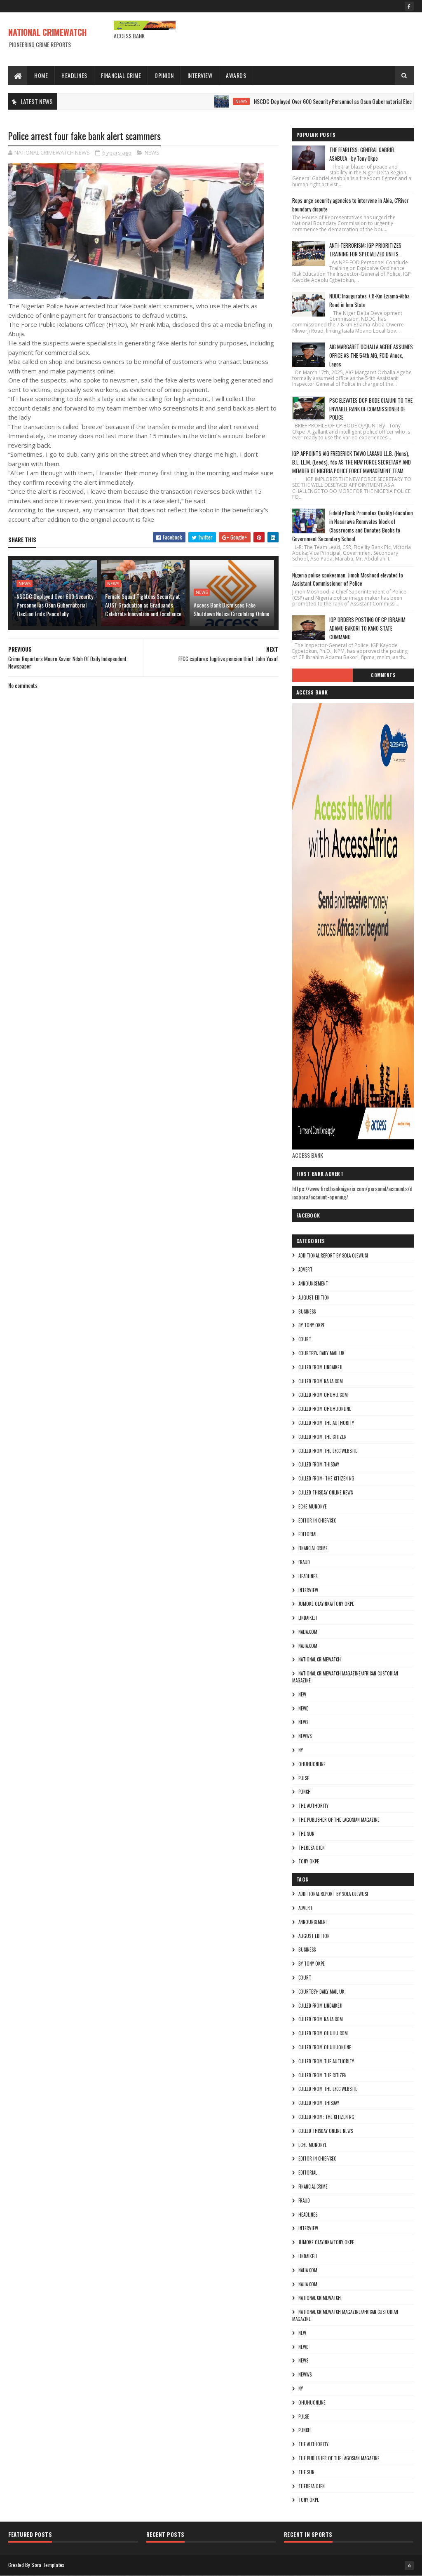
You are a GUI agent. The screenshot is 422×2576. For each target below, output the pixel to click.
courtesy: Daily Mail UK (321, 1353)
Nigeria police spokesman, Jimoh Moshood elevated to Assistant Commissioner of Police (348, 579)
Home (41, 75)
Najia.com (308, 1646)
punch (305, 1792)
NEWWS (305, 1736)
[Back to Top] (409, 2566)
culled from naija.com (321, 1381)
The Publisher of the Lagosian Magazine (339, 1820)
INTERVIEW (308, 1590)
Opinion (164, 75)
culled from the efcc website (328, 1451)
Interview (200, 75)
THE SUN (306, 1834)
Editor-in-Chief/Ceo (318, 1520)
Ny (301, 1750)
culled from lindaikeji (320, 1367)
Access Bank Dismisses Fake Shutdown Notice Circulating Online (231, 609)
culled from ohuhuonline (325, 1409)
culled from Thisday (319, 1464)
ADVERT (305, 1269)
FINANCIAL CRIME (313, 1548)
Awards (236, 75)
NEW (302, 1694)
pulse (304, 1778)
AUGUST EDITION (314, 1297)
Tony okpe (309, 1861)
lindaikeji (308, 1618)
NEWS (203, 101)
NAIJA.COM (308, 1632)
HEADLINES (308, 1576)
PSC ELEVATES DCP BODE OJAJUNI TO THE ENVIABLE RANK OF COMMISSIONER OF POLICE (371, 409)
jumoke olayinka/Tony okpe (326, 1604)
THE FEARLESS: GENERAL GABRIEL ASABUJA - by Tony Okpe (362, 154)
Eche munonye (313, 1506)
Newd (304, 1708)
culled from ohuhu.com (323, 1395)
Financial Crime (121, 75)
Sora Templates (48, 2565)
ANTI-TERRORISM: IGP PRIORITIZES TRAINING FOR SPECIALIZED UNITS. (365, 250)
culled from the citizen (322, 1437)
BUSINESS (307, 1311)
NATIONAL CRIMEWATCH (47, 32)
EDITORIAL (308, 1534)
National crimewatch (320, 1659)
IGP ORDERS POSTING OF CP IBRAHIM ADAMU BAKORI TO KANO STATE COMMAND (367, 628)
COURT (305, 1339)
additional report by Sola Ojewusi (333, 1255)
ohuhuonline (312, 1764)
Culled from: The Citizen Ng (326, 1478)
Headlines (74, 75)
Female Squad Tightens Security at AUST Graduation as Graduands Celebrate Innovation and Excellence (143, 605)
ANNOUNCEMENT (313, 1283)
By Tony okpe (312, 1325)
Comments (383, 675)
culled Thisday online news (326, 1492)
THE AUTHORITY (313, 1806)
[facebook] (409, 6)
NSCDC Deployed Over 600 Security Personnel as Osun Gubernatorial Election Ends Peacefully (316, 101)
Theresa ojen (312, 1848)
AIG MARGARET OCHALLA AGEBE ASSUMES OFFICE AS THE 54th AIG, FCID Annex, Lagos (371, 355)
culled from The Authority (326, 1423)
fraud (304, 1562)
